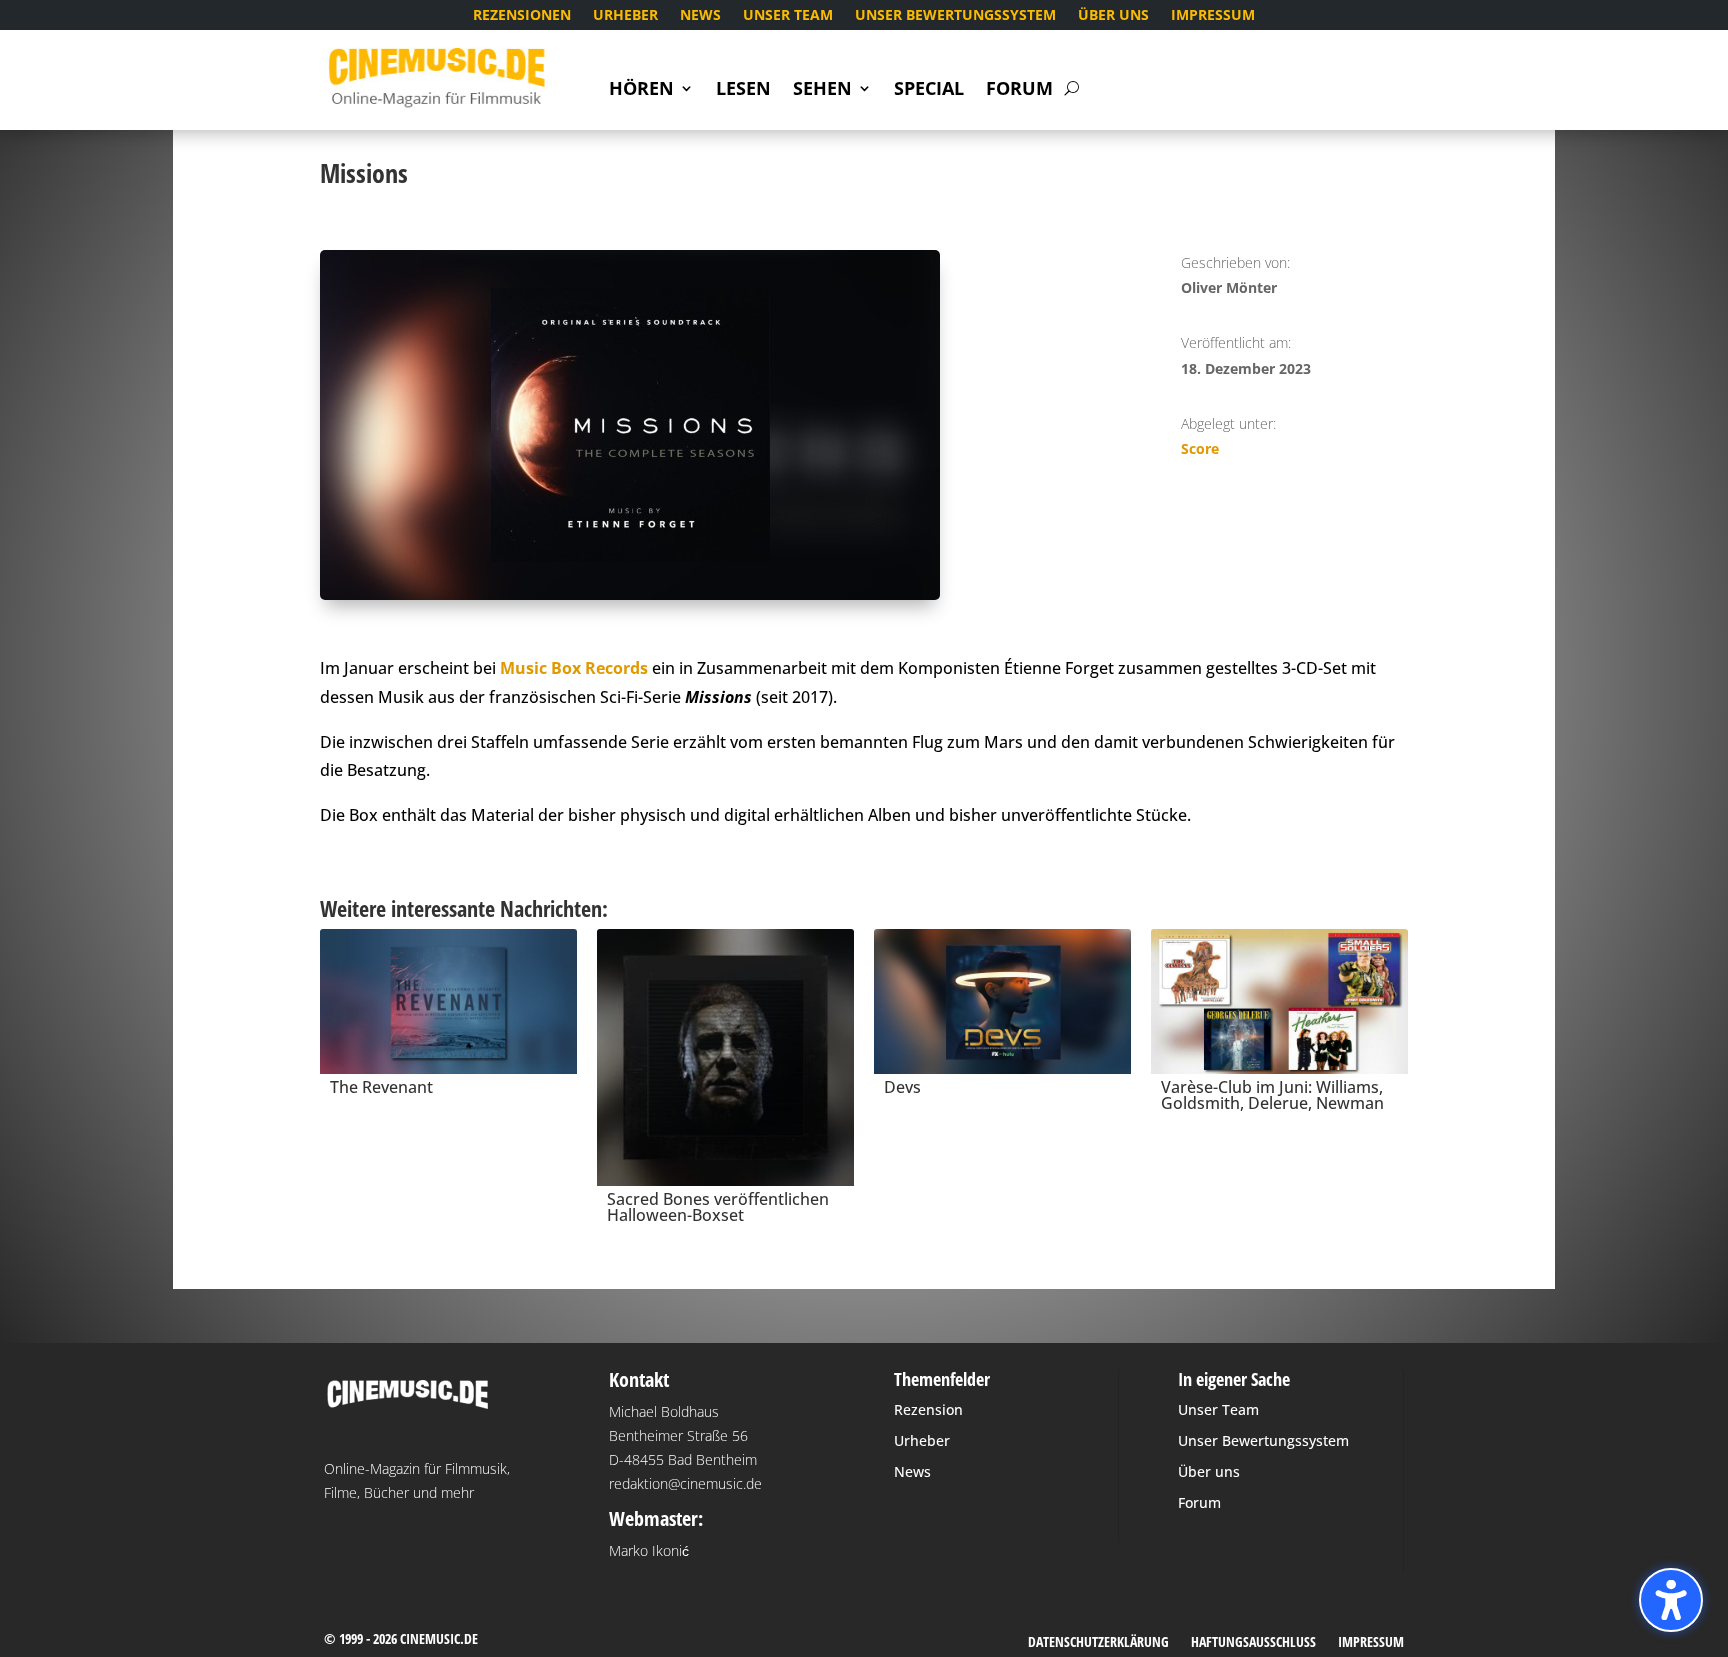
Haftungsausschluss (1253, 1643)
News (700, 16)
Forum (1019, 90)
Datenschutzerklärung (1098, 1643)
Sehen (822, 90)
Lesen (743, 90)
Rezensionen (522, 16)
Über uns (1113, 16)
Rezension (928, 1409)
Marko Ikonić (649, 1550)
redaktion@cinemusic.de (685, 1483)
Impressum (1213, 16)
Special (929, 90)
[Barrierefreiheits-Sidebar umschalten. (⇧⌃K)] (1671, 1600)
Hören (641, 90)
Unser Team (788, 16)
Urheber (625, 16)
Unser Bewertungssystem (955, 16)
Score (1200, 448)
